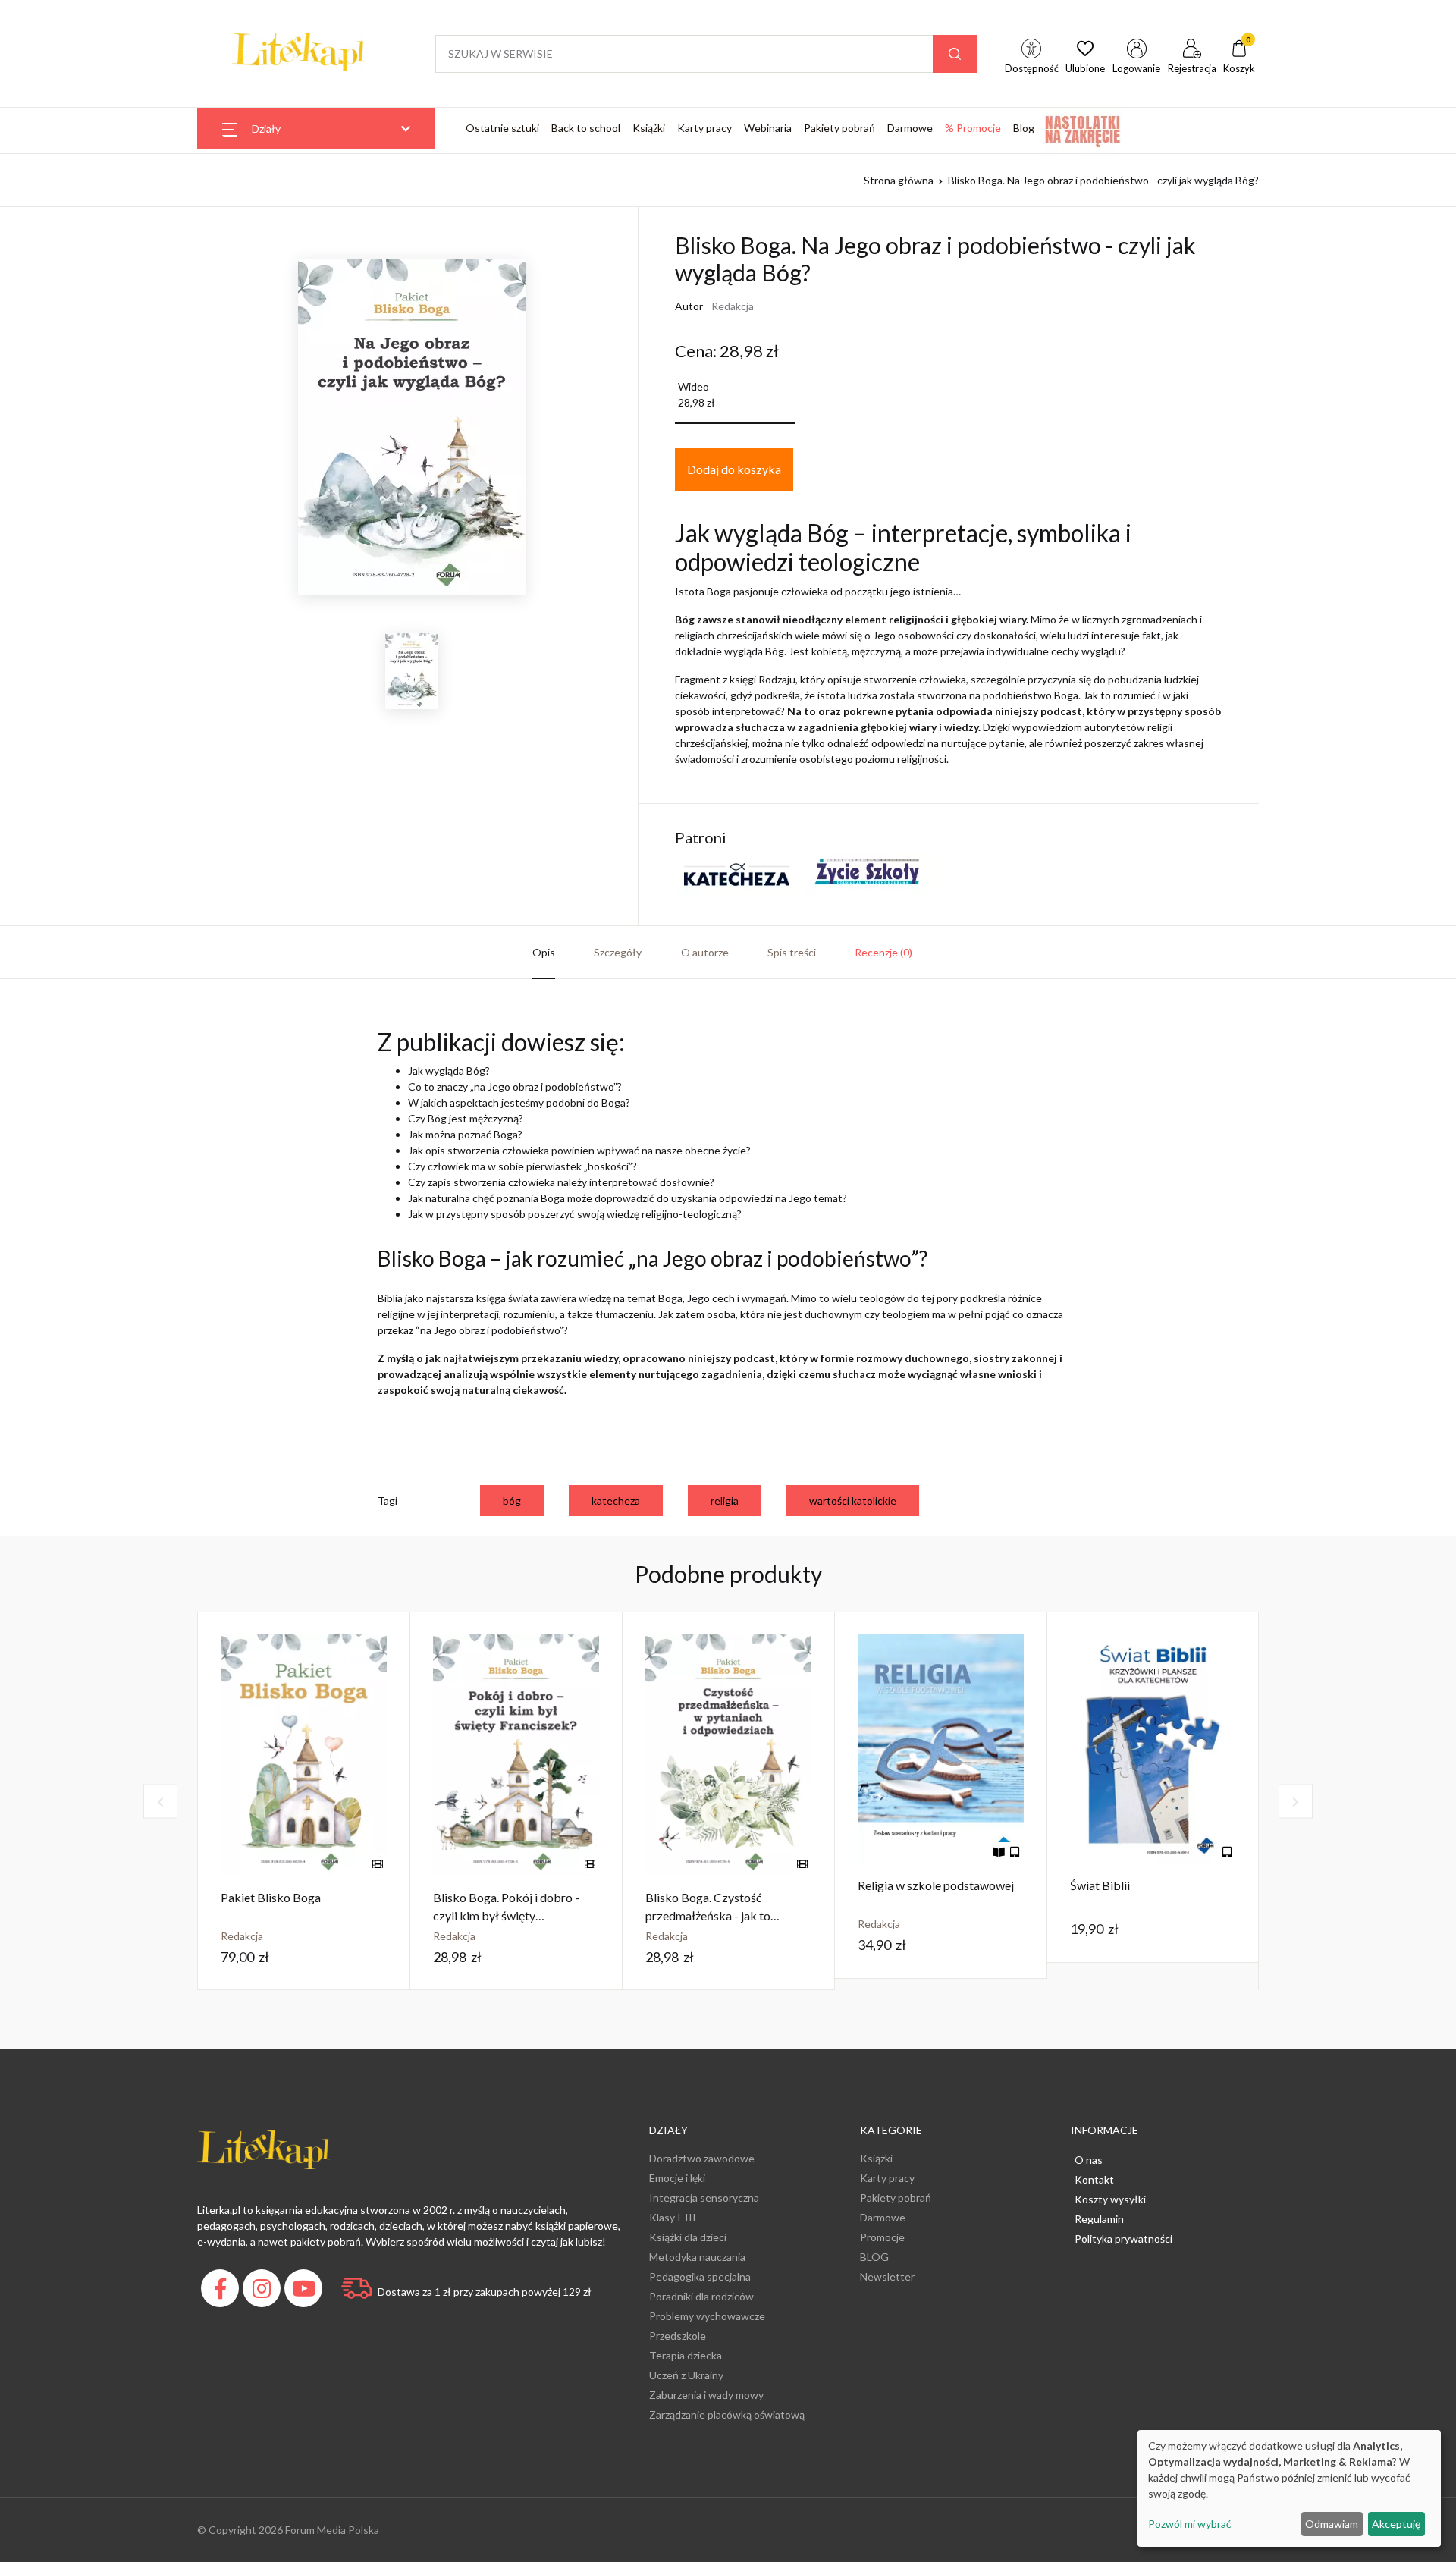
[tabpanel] (304, 1802)
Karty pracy (704, 128)
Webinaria (768, 128)
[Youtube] (305, 2292)
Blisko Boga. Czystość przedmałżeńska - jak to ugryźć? (708, 1915)
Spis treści (792, 952)
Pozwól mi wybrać (1190, 2524)
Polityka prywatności (1123, 2239)
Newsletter (887, 2276)
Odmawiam (1332, 2524)
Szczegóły (618, 952)
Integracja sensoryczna (704, 2198)
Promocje (882, 2237)
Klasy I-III (673, 2217)
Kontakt (1094, 2179)
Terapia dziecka (686, 2355)
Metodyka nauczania (697, 2257)
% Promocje (973, 128)
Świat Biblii (1100, 1885)
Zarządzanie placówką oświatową (727, 2414)
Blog (1024, 128)
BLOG (874, 2257)
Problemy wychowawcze (707, 2316)
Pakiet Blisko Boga (271, 1897)
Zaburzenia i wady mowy (706, 2395)
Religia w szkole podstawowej (936, 1885)
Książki (649, 128)
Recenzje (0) (883, 952)
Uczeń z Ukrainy (686, 2375)
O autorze (705, 952)
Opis (544, 952)
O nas (1089, 2160)
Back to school (586, 128)
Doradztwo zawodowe (702, 2158)
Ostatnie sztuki (502, 128)
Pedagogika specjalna (700, 2276)
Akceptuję (1396, 2524)
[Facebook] (222, 2292)
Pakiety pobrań (839, 128)
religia (725, 1501)
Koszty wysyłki (1110, 2199)
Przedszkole (678, 2336)
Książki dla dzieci (688, 2237)
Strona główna (899, 180)
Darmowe (910, 128)
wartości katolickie (853, 1501)
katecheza (616, 1501)
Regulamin (1099, 2219)
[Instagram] (264, 2292)
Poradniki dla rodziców (701, 2296)
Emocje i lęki (677, 2178)
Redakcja (733, 306)
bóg (512, 1501)
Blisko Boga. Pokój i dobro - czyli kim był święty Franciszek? (506, 1915)
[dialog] (1289, 2488)
